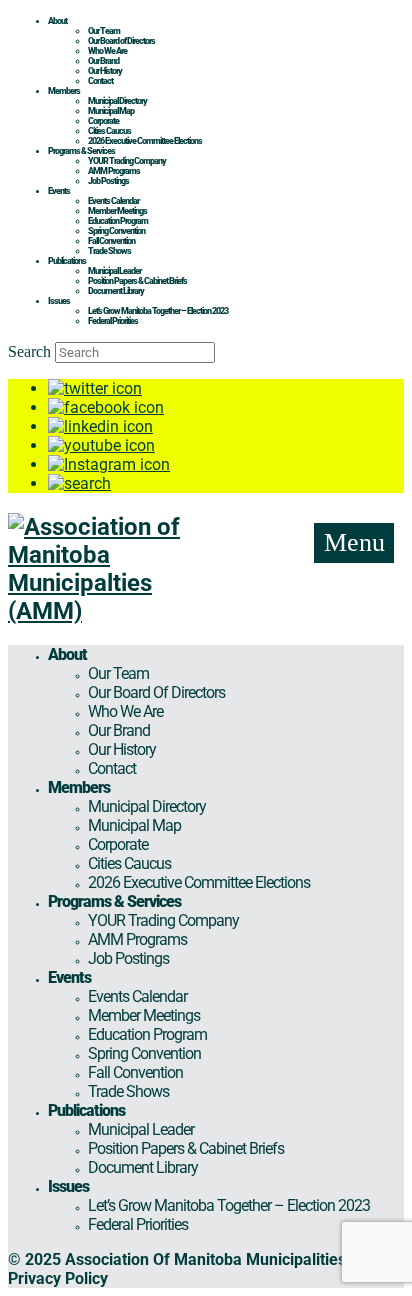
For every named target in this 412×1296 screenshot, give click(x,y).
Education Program (118, 221)
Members (64, 91)
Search (29, 351)
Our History (105, 71)
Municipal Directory (117, 101)
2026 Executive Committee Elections (145, 141)
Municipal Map (111, 111)
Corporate (103, 121)
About (57, 21)
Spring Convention (116, 231)
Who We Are (107, 51)
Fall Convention (111, 241)
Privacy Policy (58, 1278)
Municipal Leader (114, 271)
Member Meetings (117, 211)
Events (59, 191)
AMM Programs (114, 171)
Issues (59, 301)
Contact (100, 81)
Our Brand (103, 61)
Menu (354, 542)
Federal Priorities (113, 321)
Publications (67, 261)
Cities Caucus (109, 131)
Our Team (104, 31)
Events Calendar (113, 201)
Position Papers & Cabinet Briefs (137, 281)
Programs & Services (81, 151)
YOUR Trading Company (127, 161)
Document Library (116, 291)
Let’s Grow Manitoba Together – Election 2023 (158, 311)
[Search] (79, 483)
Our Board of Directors (121, 41)
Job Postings (108, 181)
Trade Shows (109, 251)
